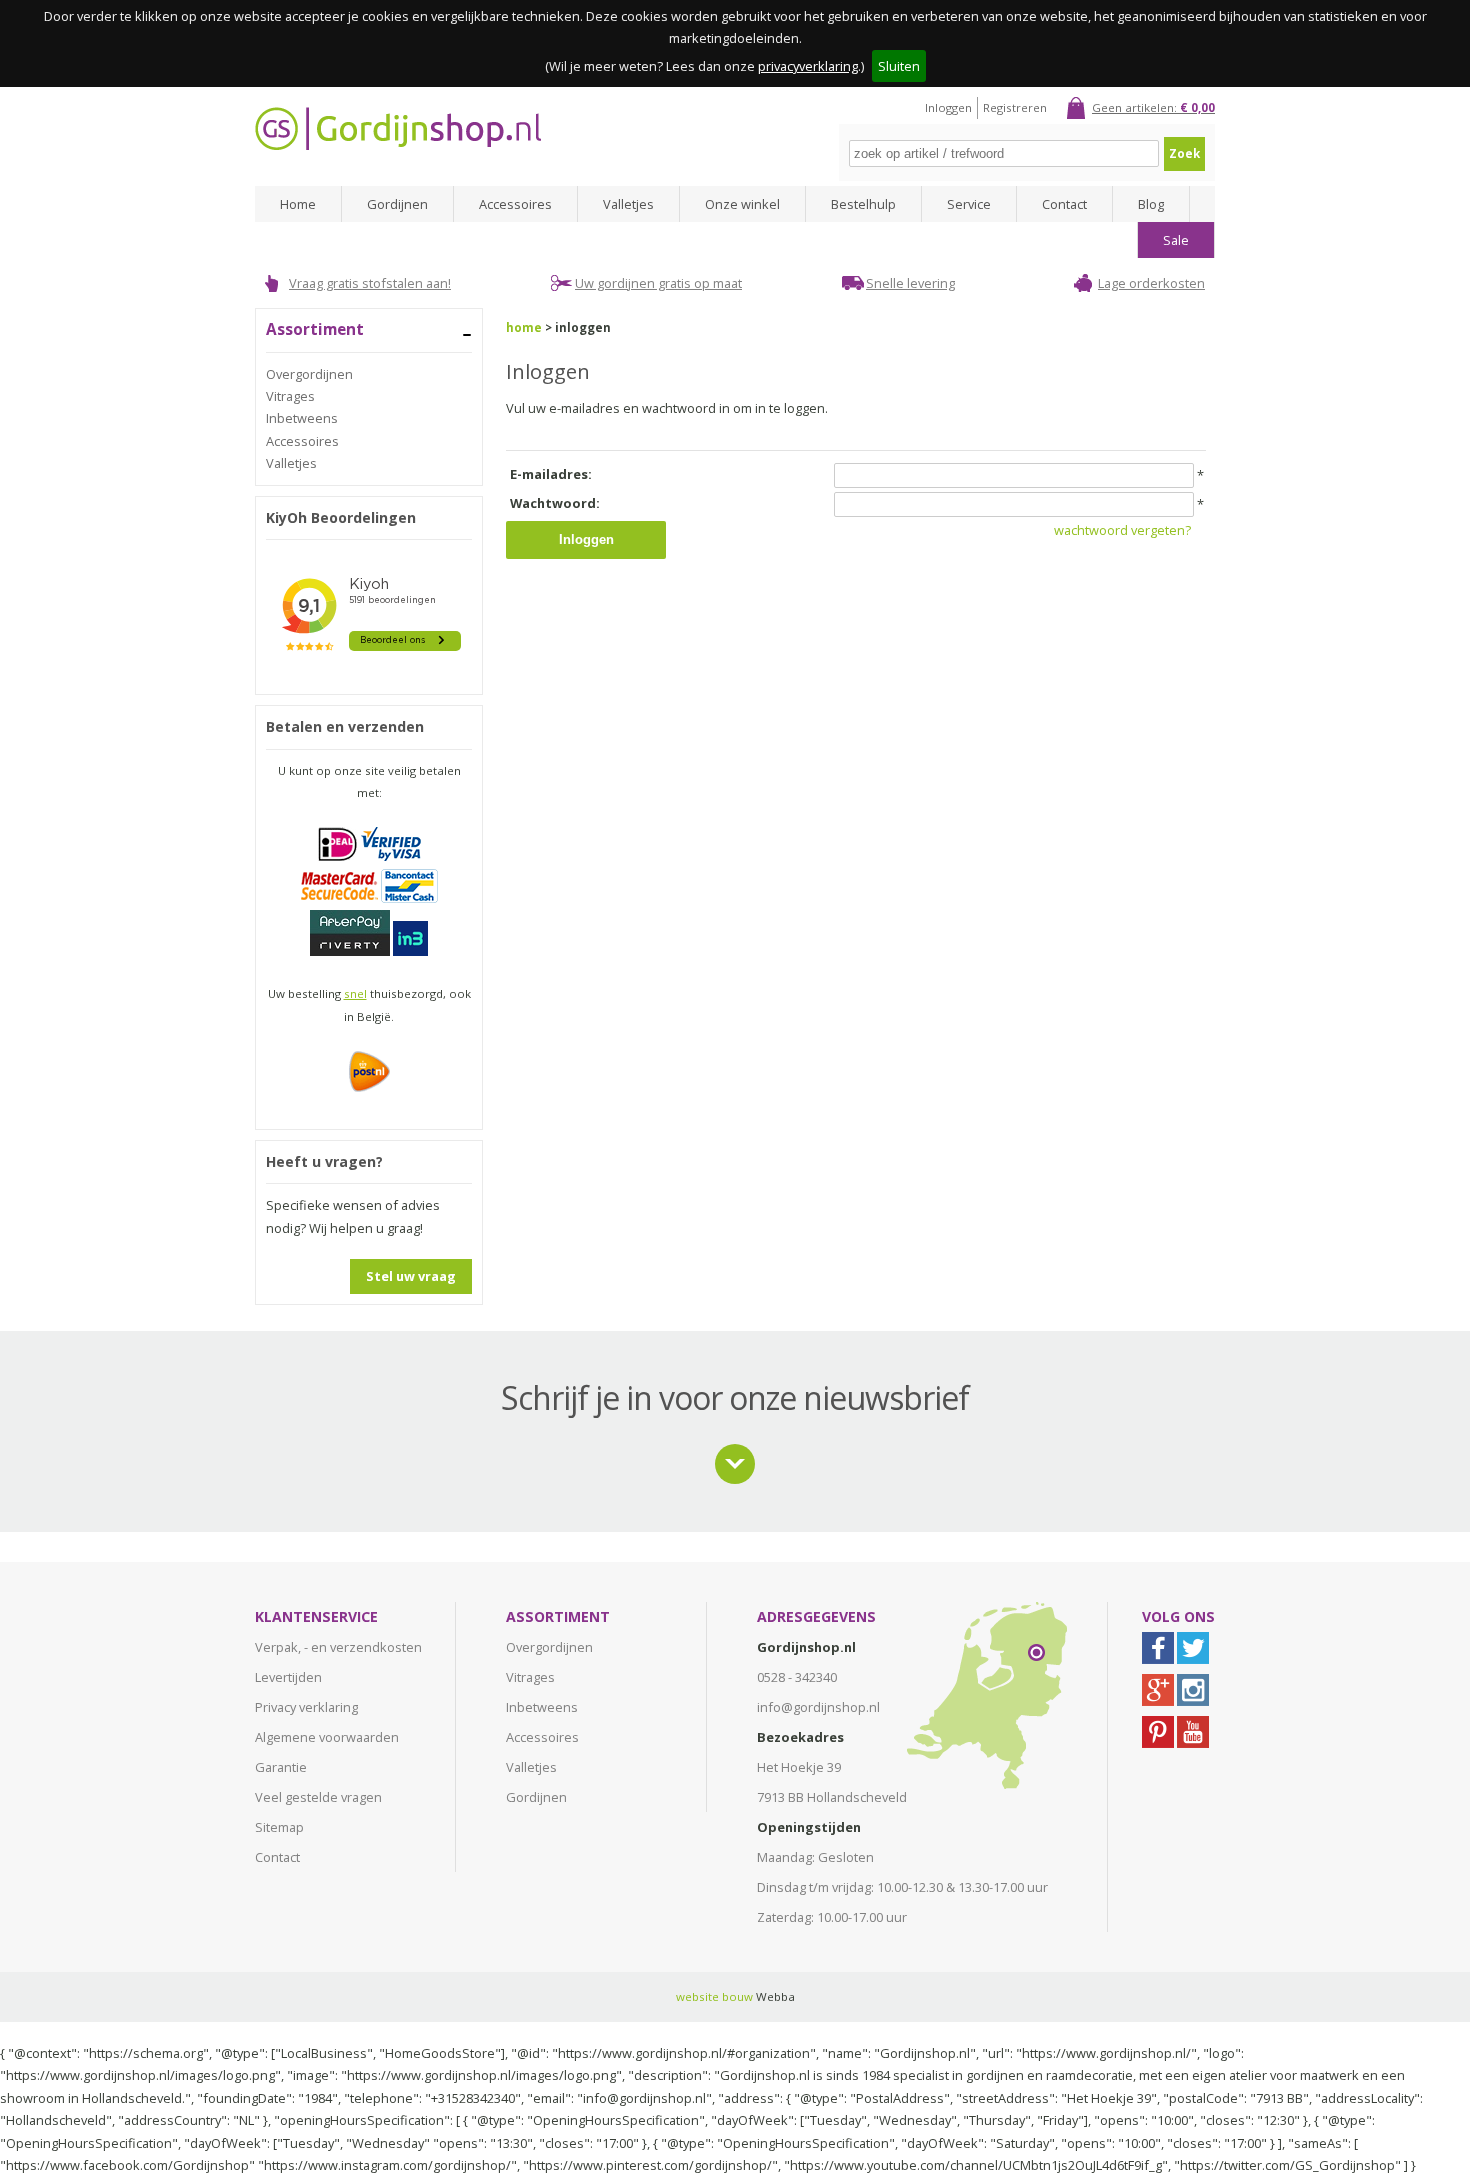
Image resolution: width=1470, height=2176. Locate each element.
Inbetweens (302, 418)
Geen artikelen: (1153, 107)
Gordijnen (397, 204)
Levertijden (288, 1677)
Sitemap (279, 1827)
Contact (1064, 204)
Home (298, 204)
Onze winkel (742, 204)
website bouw (714, 1996)
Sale (1176, 240)
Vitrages (290, 396)
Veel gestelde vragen (318, 1797)
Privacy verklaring (306, 1707)
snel (355, 993)
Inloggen (948, 107)
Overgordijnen (309, 374)
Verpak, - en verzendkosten (338, 1647)
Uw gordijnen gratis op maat (658, 283)
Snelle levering (910, 283)
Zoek (1184, 153)
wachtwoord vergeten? (1122, 530)
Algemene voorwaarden (327, 1737)
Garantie (281, 1767)
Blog (1151, 204)
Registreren (1015, 107)
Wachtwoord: (555, 503)
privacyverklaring (808, 66)
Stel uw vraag (411, 1276)
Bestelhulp (863, 204)
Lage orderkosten (1151, 283)
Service (969, 204)
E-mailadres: (551, 474)
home (524, 327)
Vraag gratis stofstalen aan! (370, 283)
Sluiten (899, 66)
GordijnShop (398, 128)
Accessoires (515, 204)
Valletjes (628, 204)
